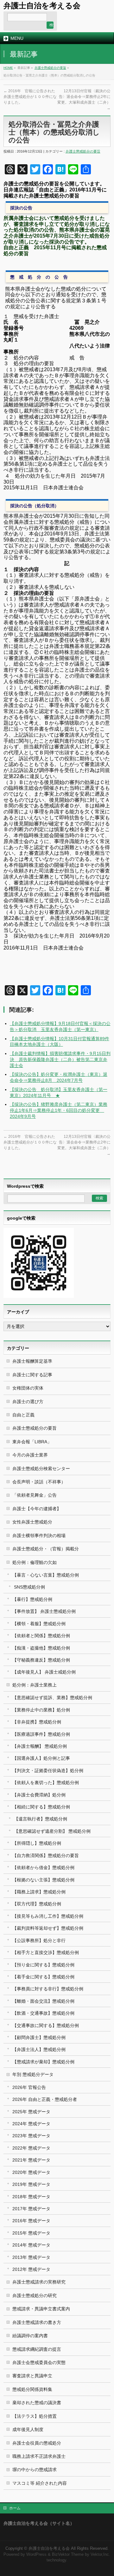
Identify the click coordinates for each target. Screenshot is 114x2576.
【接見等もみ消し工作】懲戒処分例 (48, 1916)
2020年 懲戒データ (31, 2172)
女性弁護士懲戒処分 (32, 1522)
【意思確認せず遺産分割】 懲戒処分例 (52, 1831)
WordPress (36, 2555)
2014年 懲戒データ (31, 2245)
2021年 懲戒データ (31, 2160)
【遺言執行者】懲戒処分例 (41, 1819)
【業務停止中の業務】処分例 (41, 1710)
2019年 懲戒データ (31, 2184)
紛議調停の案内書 (30, 2336)
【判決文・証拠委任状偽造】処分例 (48, 1771)
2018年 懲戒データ (31, 2197)
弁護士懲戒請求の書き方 (37, 2322)
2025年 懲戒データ (31, 2112)
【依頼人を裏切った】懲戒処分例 (46, 1783)
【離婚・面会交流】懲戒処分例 (43, 2001)
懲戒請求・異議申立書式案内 (41, 2309)
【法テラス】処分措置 (35, 2416)
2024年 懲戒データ (31, 2124)
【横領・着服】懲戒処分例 (39, 1624)
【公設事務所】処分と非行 (39, 1940)
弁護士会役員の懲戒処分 (37, 2443)
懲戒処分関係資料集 (32, 2389)
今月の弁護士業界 (30, 1455)
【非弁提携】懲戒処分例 (37, 1722)
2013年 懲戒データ (31, 2257)
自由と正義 (23, 1415)
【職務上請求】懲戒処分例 (39, 1892)
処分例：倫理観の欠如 (35, 1562)
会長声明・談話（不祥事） (39, 1482)
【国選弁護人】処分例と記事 (41, 1758)
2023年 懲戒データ (31, 2136)
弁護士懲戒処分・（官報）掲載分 (46, 1549)
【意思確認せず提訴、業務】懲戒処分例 (52, 1698)
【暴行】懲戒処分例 (32, 1599)
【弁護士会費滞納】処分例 (39, 1795)
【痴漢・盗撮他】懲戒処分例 (41, 1648)
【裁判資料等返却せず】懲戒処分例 (48, 1928)
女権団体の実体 (28, 1388)
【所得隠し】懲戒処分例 (37, 1843)
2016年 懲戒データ (31, 2221)
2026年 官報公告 (29, 2087)
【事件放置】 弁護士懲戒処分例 (44, 1611)
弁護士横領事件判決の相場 (39, 1535)
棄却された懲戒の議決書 (37, 2403)
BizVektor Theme (68, 2555)
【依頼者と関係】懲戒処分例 (41, 1636)
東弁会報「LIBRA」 (32, 1442)
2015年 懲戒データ (31, 2233)
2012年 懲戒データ (31, 2269)
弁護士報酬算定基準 (32, 1361)
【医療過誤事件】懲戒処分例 (41, 1734)
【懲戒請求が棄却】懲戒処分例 (43, 2062)
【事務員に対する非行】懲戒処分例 (48, 1989)
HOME (8, 68)
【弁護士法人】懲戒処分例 (39, 2049)
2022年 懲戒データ (31, 2148)
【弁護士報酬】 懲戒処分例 (40, 1746)
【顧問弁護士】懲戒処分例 (39, 2037)
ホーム (15, 2508)
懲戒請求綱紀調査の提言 (37, 2349)
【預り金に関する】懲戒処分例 (43, 1965)
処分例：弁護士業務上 (35, 1685)
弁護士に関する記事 (32, 1375)
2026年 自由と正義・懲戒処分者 (45, 2099)
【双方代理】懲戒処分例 (37, 1904)
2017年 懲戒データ (31, 2209)
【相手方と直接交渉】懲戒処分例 (46, 1952)
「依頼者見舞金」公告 (35, 1495)
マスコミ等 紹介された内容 (40, 2483)
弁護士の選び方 (28, 1402)
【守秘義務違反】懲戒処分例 (41, 1660)
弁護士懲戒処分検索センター (41, 1469)
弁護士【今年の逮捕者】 (37, 1509)
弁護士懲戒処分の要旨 (50, 68)
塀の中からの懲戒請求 (35, 2470)
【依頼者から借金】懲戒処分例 (43, 1867)
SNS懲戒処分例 (29, 1587)
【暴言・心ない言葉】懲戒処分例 (46, 1575)
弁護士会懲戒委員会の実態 (39, 2362)
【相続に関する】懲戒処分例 (41, 1807)
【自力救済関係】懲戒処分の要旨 (46, 1855)
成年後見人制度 (28, 2429)
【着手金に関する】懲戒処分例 (43, 1977)
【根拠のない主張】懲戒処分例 (43, 1880)
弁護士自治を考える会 (42, 6)
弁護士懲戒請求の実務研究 (39, 2282)
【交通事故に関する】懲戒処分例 (46, 2025)
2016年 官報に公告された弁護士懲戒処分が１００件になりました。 (30, 97)
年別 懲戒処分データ (33, 2074)
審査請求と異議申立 (32, 2376)
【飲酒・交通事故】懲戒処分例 (43, 2013)
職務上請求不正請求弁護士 (39, 2456)
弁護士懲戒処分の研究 (35, 2295)
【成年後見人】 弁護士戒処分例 (44, 1672)
